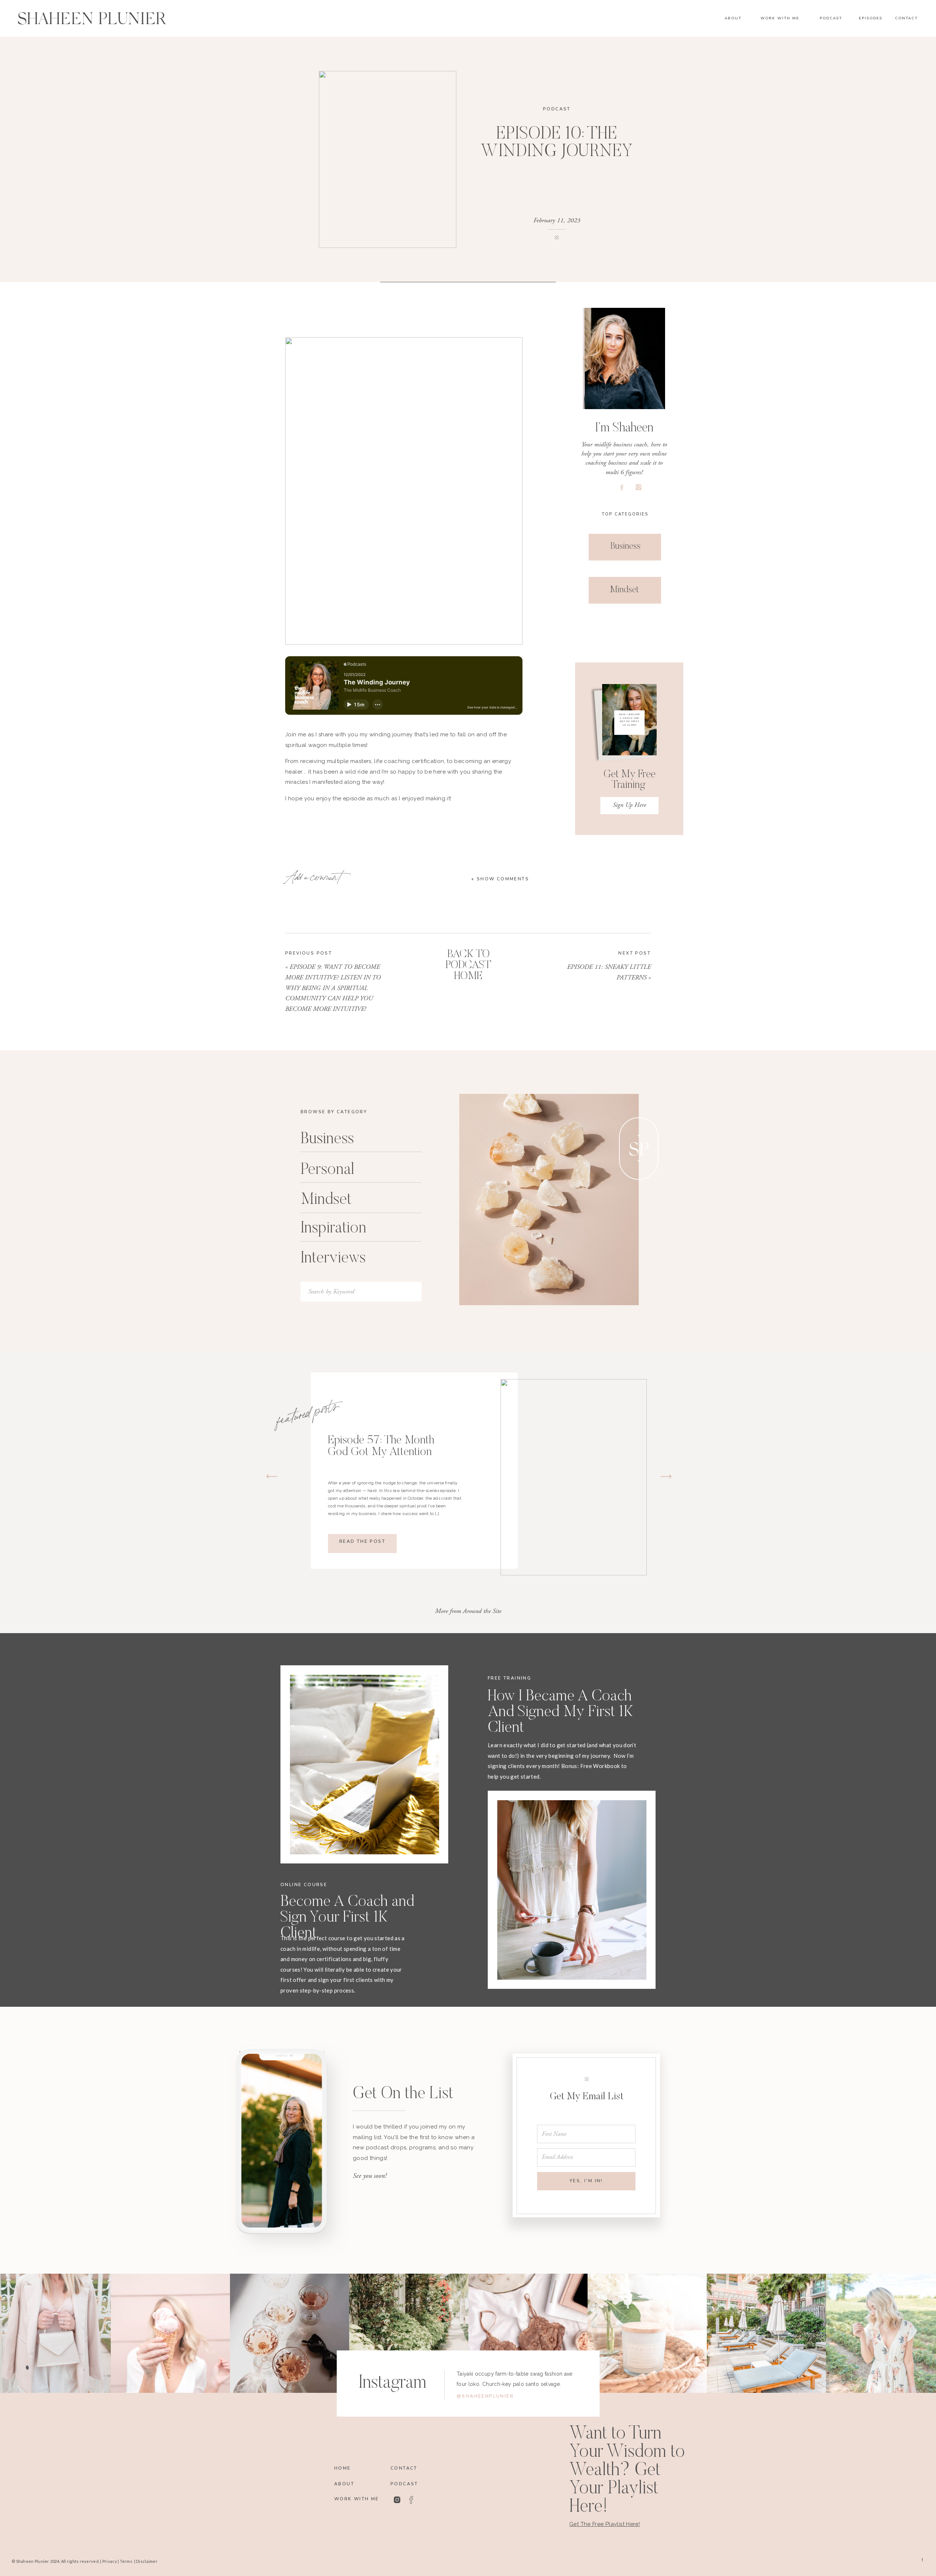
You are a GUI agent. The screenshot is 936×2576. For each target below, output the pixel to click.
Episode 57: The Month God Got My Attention (381, 1446)
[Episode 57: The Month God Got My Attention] (574, 1477)
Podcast (557, 109)
